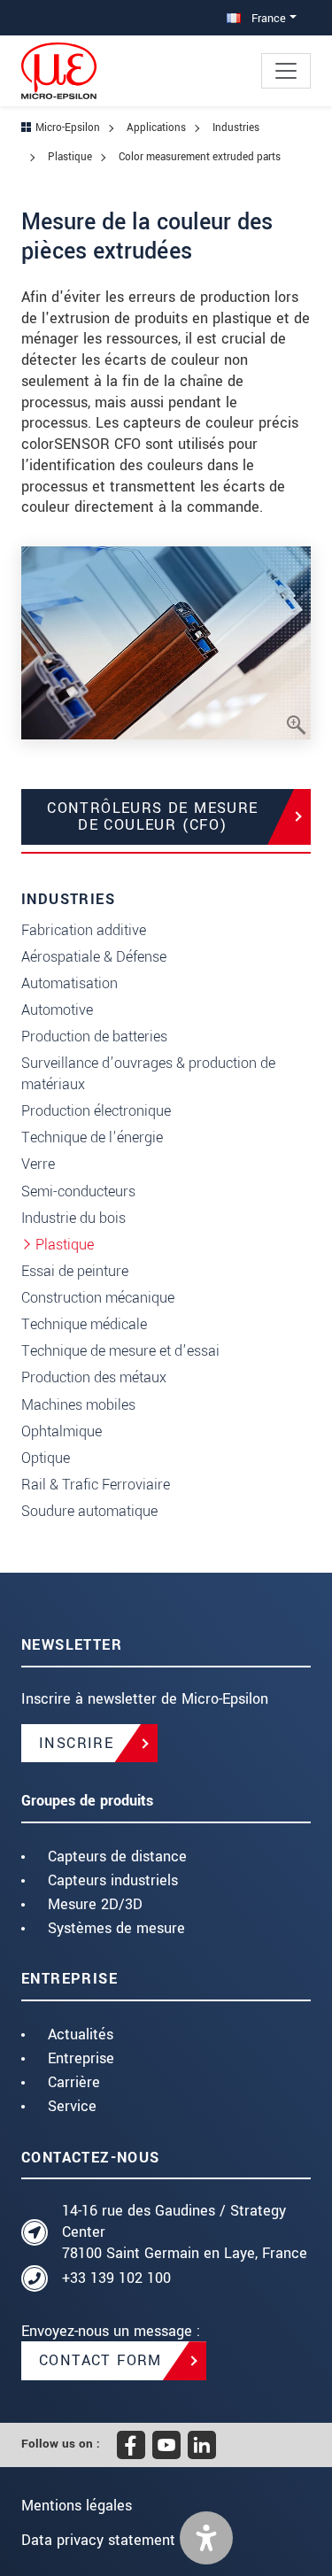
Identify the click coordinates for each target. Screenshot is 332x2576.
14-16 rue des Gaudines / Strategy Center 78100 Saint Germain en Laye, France (185, 2232)
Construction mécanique (98, 1298)
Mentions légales (77, 2506)
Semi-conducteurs (78, 1191)
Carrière (74, 2082)
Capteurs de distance (117, 1857)
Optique (46, 1458)
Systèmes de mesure (116, 1928)
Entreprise (81, 2058)
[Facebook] (131, 2445)
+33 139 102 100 (116, 2278)
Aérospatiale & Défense (94, 957)
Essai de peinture (75, 1271)
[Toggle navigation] (286, 71)
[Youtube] (166, 2445)
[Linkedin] (202, 2445)
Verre (38, 1164)
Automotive (57, 1010)
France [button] (267, 18)
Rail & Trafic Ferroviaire (96, 1485)
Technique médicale (84, 1324)
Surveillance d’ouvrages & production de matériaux (148, 1074)
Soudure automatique (89, 1511)
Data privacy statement (98, 2540)
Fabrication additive (84, 930)
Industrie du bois (73, 1218)
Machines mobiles (78, 1405)
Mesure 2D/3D (95, 1904)
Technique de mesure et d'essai (120, 1351)
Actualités (81, 2034)
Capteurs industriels (113, 1880)
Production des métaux (94, 1377)
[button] (206, 2538)
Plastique (65, 1245)
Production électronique (96, 1111)
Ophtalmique (62, 1431)
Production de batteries (94, 1037)
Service (72, 2106)
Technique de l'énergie (92, 1137)
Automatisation (69, 983)
